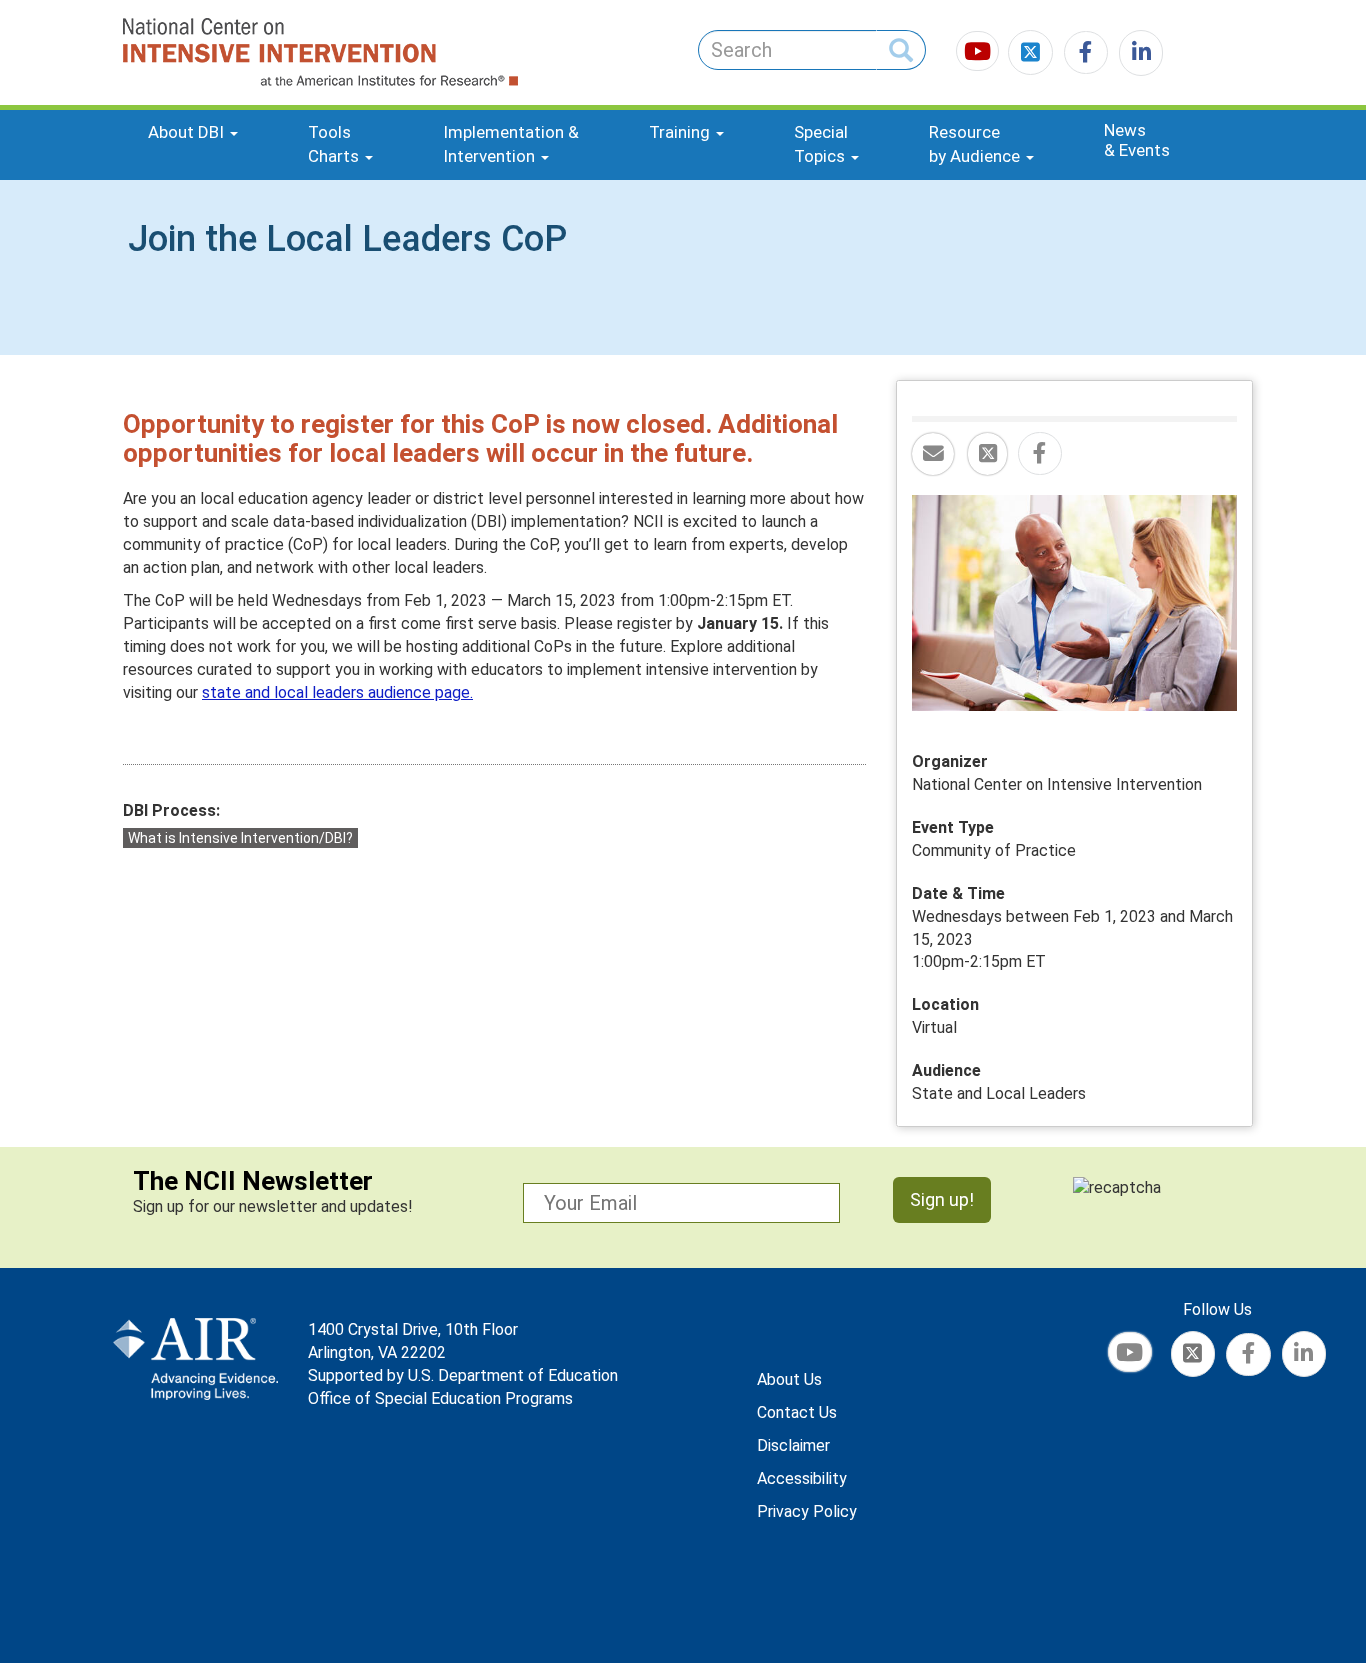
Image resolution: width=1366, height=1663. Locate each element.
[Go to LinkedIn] (1137, 54)
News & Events (1137, 140)
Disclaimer (793, 1445)
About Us (789, 1379)
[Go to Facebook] (1083, 54)
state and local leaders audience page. (337, 692)
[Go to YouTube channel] (980, 54)
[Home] (247, 52)
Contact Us (797, 1412)
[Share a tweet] (987, 455)
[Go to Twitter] (1032, 54)
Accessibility (802, 1478)
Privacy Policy (807, 1511)
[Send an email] (933, 455)
